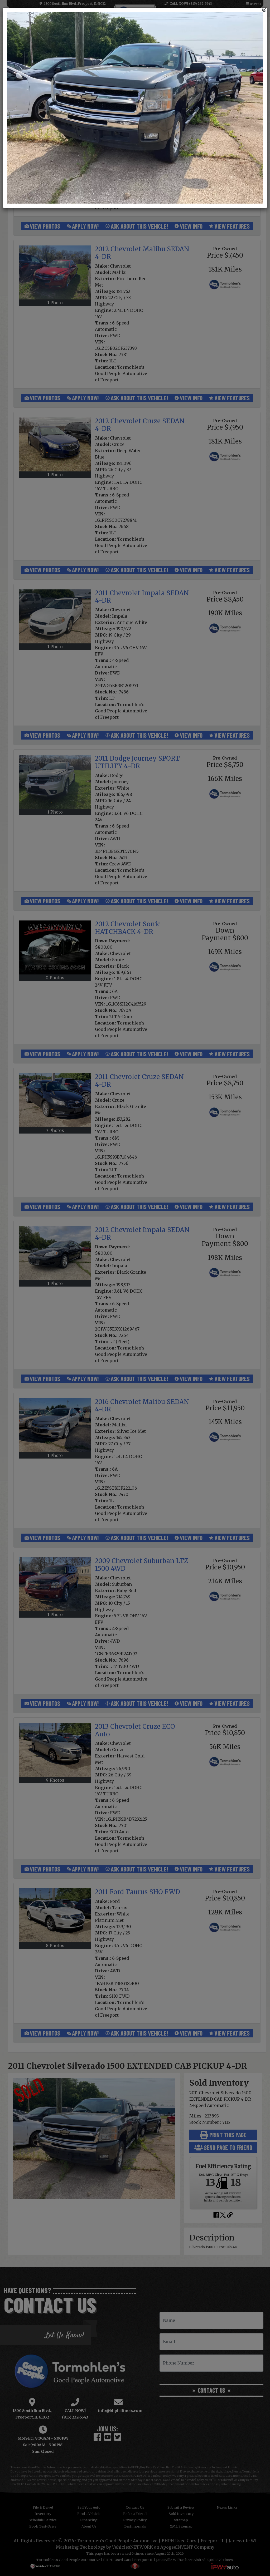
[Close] (264, 10)
